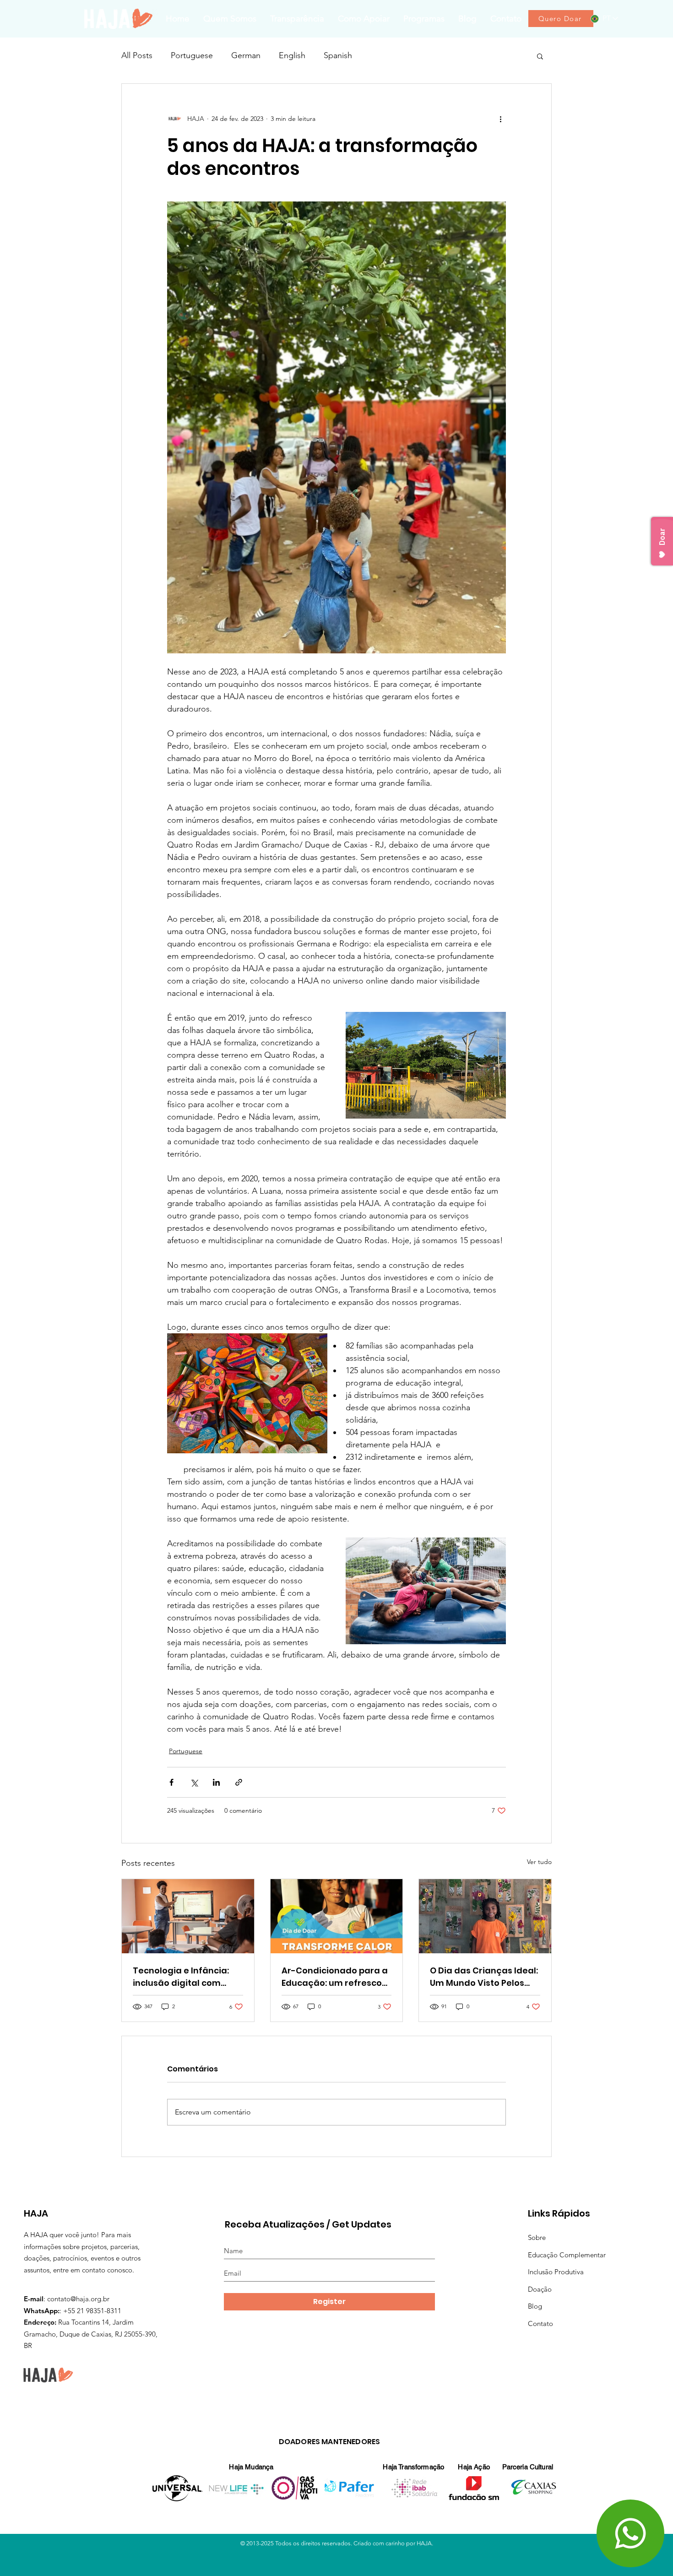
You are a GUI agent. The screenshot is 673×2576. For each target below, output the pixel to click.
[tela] (188, 1916)
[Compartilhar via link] (239, 1782)
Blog (535, 2306)
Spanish (338, 55)
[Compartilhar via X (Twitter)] (194, 1782)
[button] (424, 19)
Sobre (537, 2237)
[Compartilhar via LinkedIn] (216, 1782)
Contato (540, 2323)
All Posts (137, 55)
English (292, 55)
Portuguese (192, 55)
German (246, 55)
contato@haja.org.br (78, 2299)
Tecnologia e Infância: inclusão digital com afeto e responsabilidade (188, 1977)
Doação (540, 2289)
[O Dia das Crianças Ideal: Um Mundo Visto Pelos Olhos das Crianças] (485, 1916)
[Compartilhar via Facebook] (171, 1782)
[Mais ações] (500, 119)
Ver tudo (539, 1862)
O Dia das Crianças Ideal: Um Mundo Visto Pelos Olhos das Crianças (484, 1977)
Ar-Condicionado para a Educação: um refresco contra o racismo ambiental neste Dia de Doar (335, 1977)
